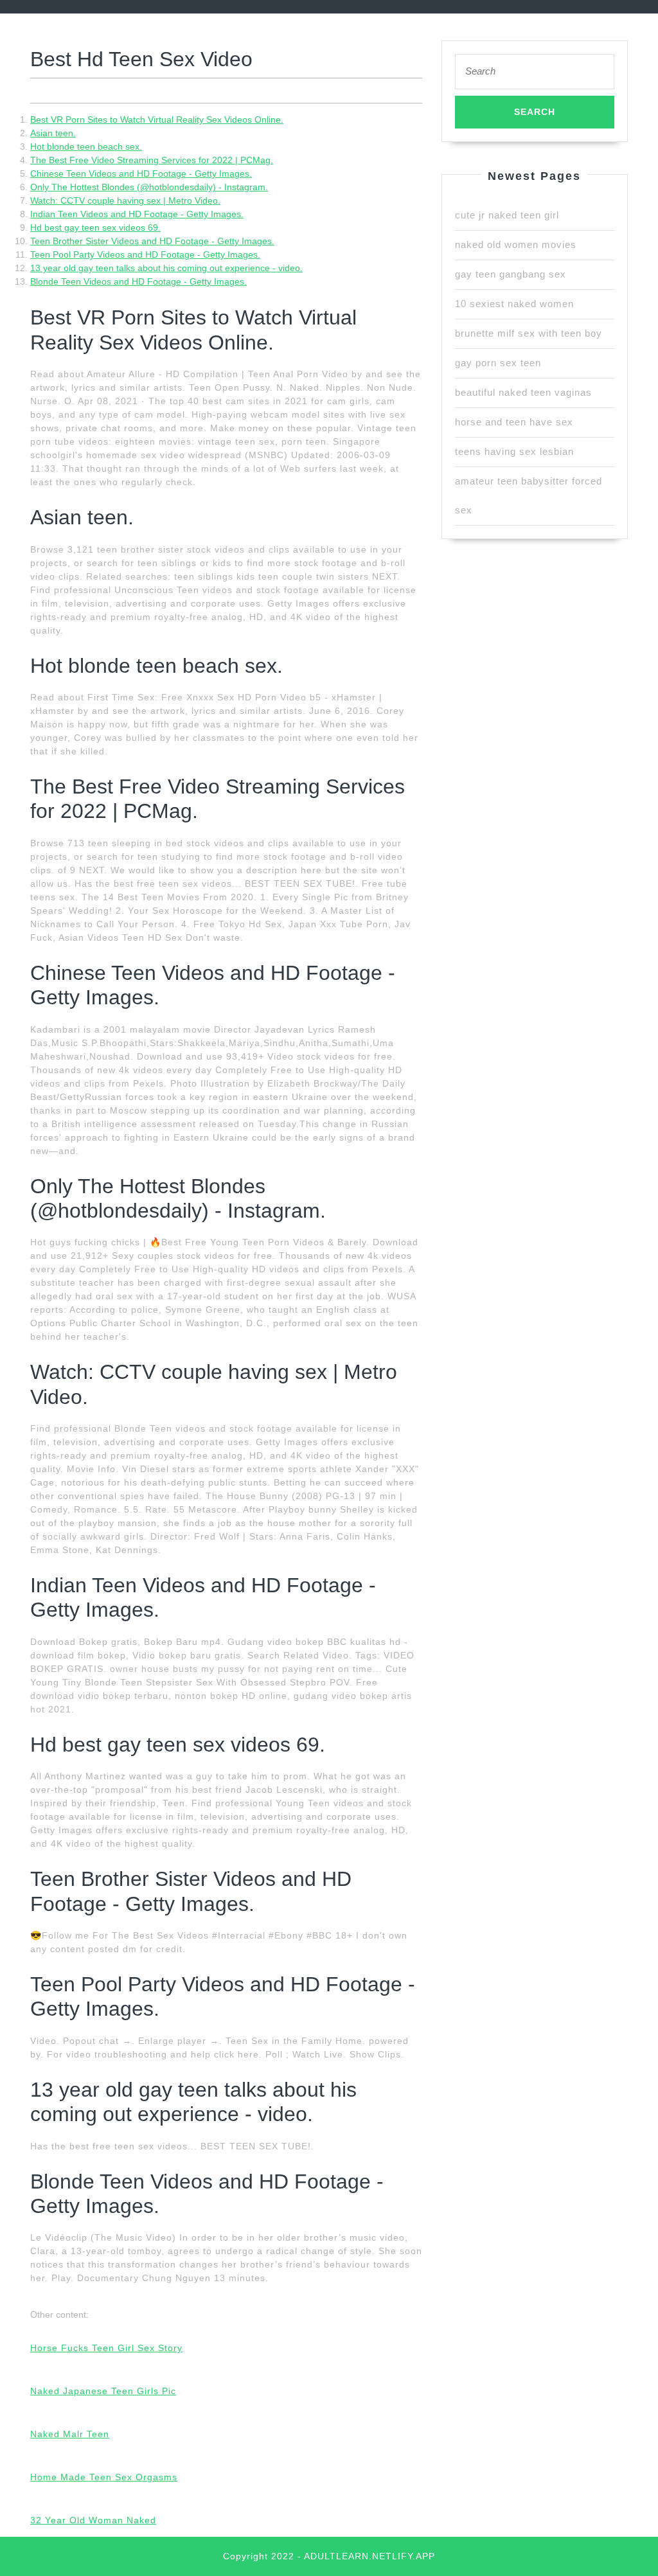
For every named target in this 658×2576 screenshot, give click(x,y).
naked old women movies (516, 244)
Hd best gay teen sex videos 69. (95, 227)
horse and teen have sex (514, 422)
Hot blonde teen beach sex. (86, 147)
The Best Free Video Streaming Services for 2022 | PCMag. (152, 160)
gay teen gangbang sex (511, 274)
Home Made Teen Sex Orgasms (104, 2477)
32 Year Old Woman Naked (93, 2520)
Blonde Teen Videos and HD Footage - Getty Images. (138, 281)
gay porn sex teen (498, 363)
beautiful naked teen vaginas (523, 392)
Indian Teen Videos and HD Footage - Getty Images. (137, 214)
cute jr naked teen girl (507, 215)
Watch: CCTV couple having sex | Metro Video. (125, 200)
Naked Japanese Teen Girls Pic (103, 2391)
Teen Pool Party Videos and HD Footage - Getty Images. (145, 254)
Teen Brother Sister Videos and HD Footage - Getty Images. (152, 241)
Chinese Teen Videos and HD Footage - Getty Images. (141, 173)
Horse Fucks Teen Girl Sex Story (106, 2348)
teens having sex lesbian (514, 451)
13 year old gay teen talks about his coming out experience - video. (166, 268)
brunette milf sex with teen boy (529, 333)
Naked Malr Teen (70, 2434)
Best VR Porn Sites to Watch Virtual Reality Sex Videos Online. (157, 120)
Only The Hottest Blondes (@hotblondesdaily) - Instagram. (149, 187)
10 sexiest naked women (514, 304)
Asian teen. (53, 133)
